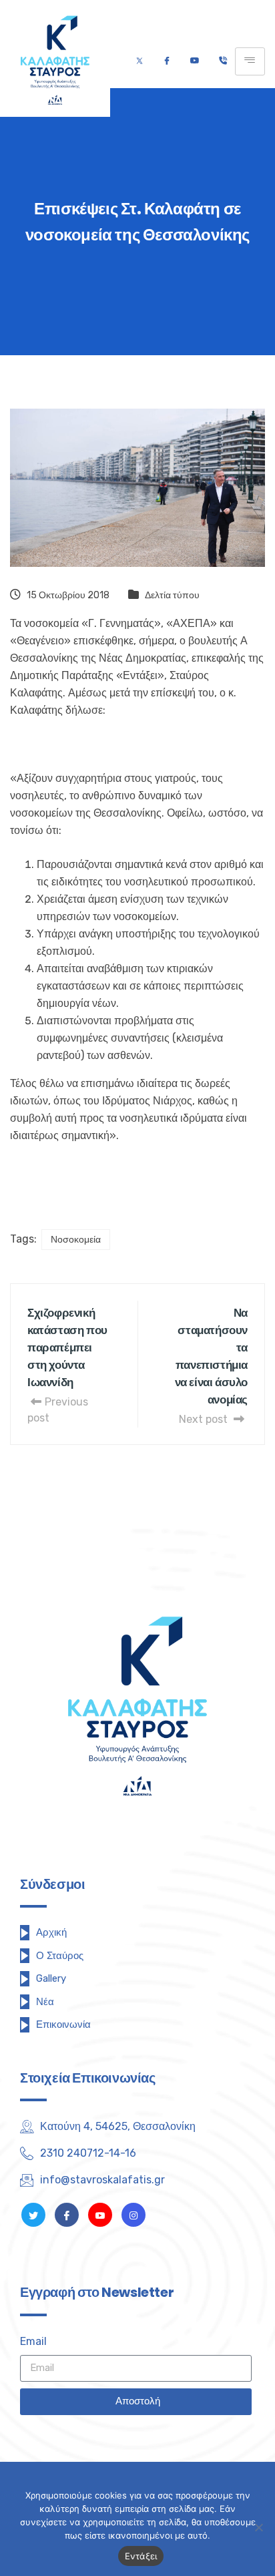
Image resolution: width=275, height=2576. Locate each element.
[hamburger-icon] (250, 61)
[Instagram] (133, 2215)
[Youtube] (195, 61)
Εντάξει (141, 2556)
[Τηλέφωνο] (223, 61)
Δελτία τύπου (172, 595)
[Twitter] (140, 61)
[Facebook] (167, 61)
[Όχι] (258, 2527)
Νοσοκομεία (76, 1240)
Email (33, 2341)
